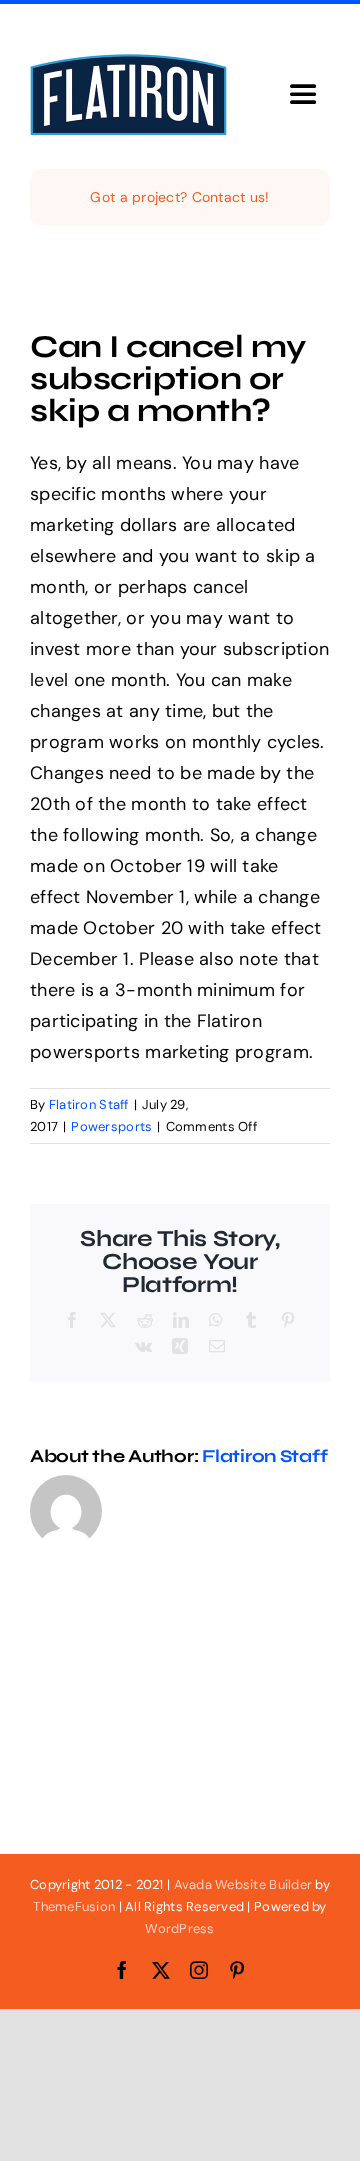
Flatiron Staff (89, 1104)
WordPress (179, 1928)
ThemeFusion (74, 1906)
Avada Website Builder (243, 1884)
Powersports (111, 1126)
